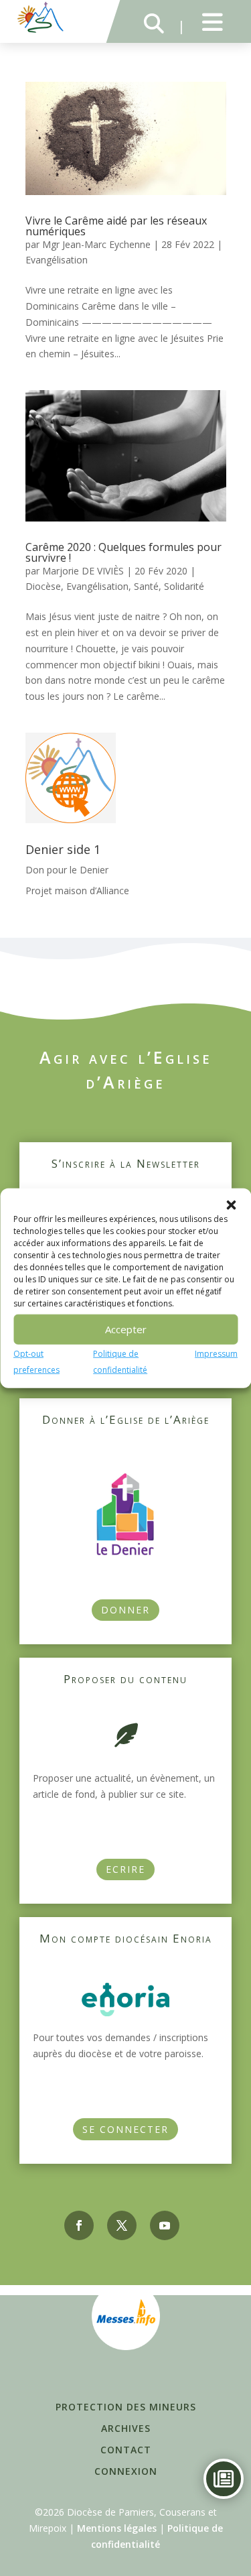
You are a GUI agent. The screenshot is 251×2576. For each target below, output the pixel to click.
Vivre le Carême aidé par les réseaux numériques (116, 226)
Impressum (216, 1353)
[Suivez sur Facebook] (79, 2225)
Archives (126, 2428)
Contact (126, 2450)
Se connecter (125, 2129)
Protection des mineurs (126, 2407)
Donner (125, 1610)
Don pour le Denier (67, 870)
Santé (146, 586)
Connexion (126, 2471)
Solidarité (184, 586)
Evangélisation (57, 260)
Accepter (126, 1329)
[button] (231, 1205)
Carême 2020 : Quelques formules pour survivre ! (123, 552)
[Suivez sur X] (122, 2225)
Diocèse (43, 586)
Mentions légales (117, 2528)
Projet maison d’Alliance (77, 891)
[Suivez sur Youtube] (165, 2225)
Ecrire (125, 1869)
